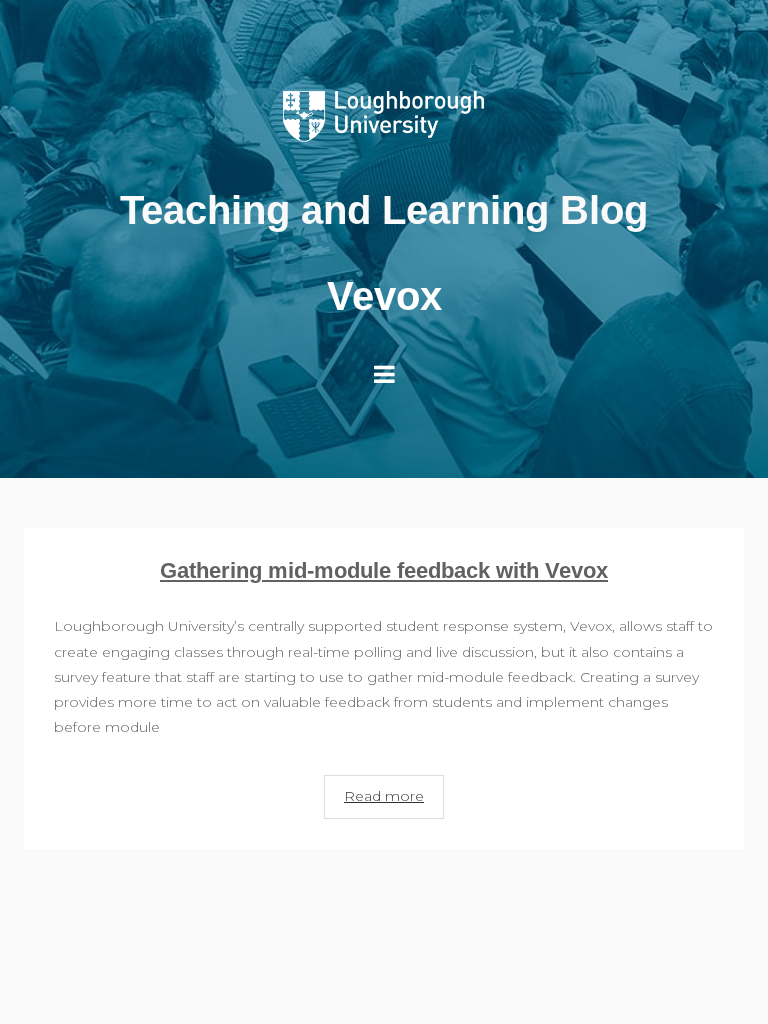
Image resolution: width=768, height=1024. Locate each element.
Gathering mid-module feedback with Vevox (384, 570)
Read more (384, 796)
